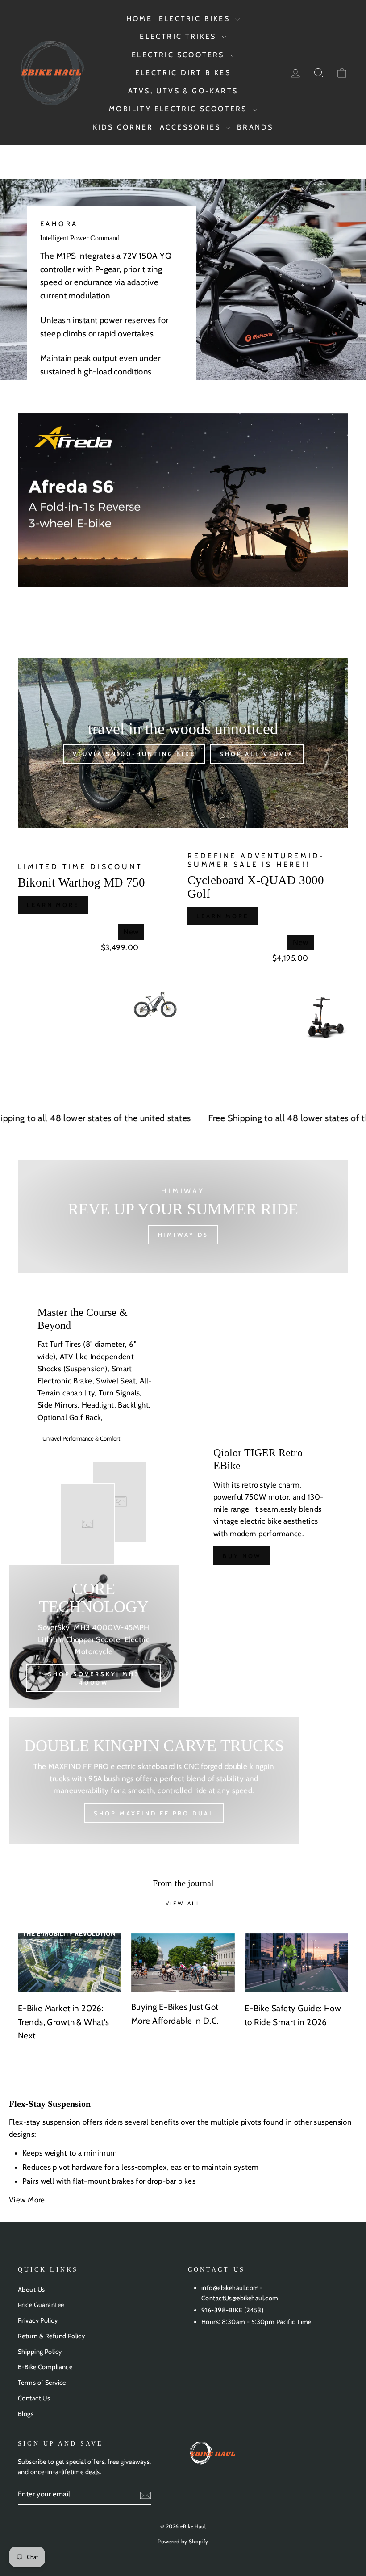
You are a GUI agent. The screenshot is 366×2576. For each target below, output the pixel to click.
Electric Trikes (179, 36)
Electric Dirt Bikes (183, 73)
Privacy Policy (38, 2320)
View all (183, 1903)
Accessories (192, 127)
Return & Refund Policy (51, 2336)
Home (139, 19)
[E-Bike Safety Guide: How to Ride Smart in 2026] (296, 1962)
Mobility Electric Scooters (179, 109)
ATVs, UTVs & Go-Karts (183, 91)
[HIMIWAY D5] (183, 1216)
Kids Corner (123, 127)
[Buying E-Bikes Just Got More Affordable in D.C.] (183, 1962)
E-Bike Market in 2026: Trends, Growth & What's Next (64, 2022)
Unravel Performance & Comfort (81, 1438)
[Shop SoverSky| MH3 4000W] (94, 1637)
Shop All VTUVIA (257, 754)
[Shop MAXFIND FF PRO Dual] (154, 1781)
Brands (255, 127)
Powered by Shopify (183, 2541)
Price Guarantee (41, 2305)
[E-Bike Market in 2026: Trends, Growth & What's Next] (70, 1962)
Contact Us (34, 2398)
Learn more (53, 905)
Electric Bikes (196, 19)
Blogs (26, 2414)
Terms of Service (42, 2383)
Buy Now (242, 1556)
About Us (31, 2290)
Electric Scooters (180, 55)
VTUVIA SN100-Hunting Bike (134, 754)
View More (28, 2200)
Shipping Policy (40, 2352)
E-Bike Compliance (45, 2367)
